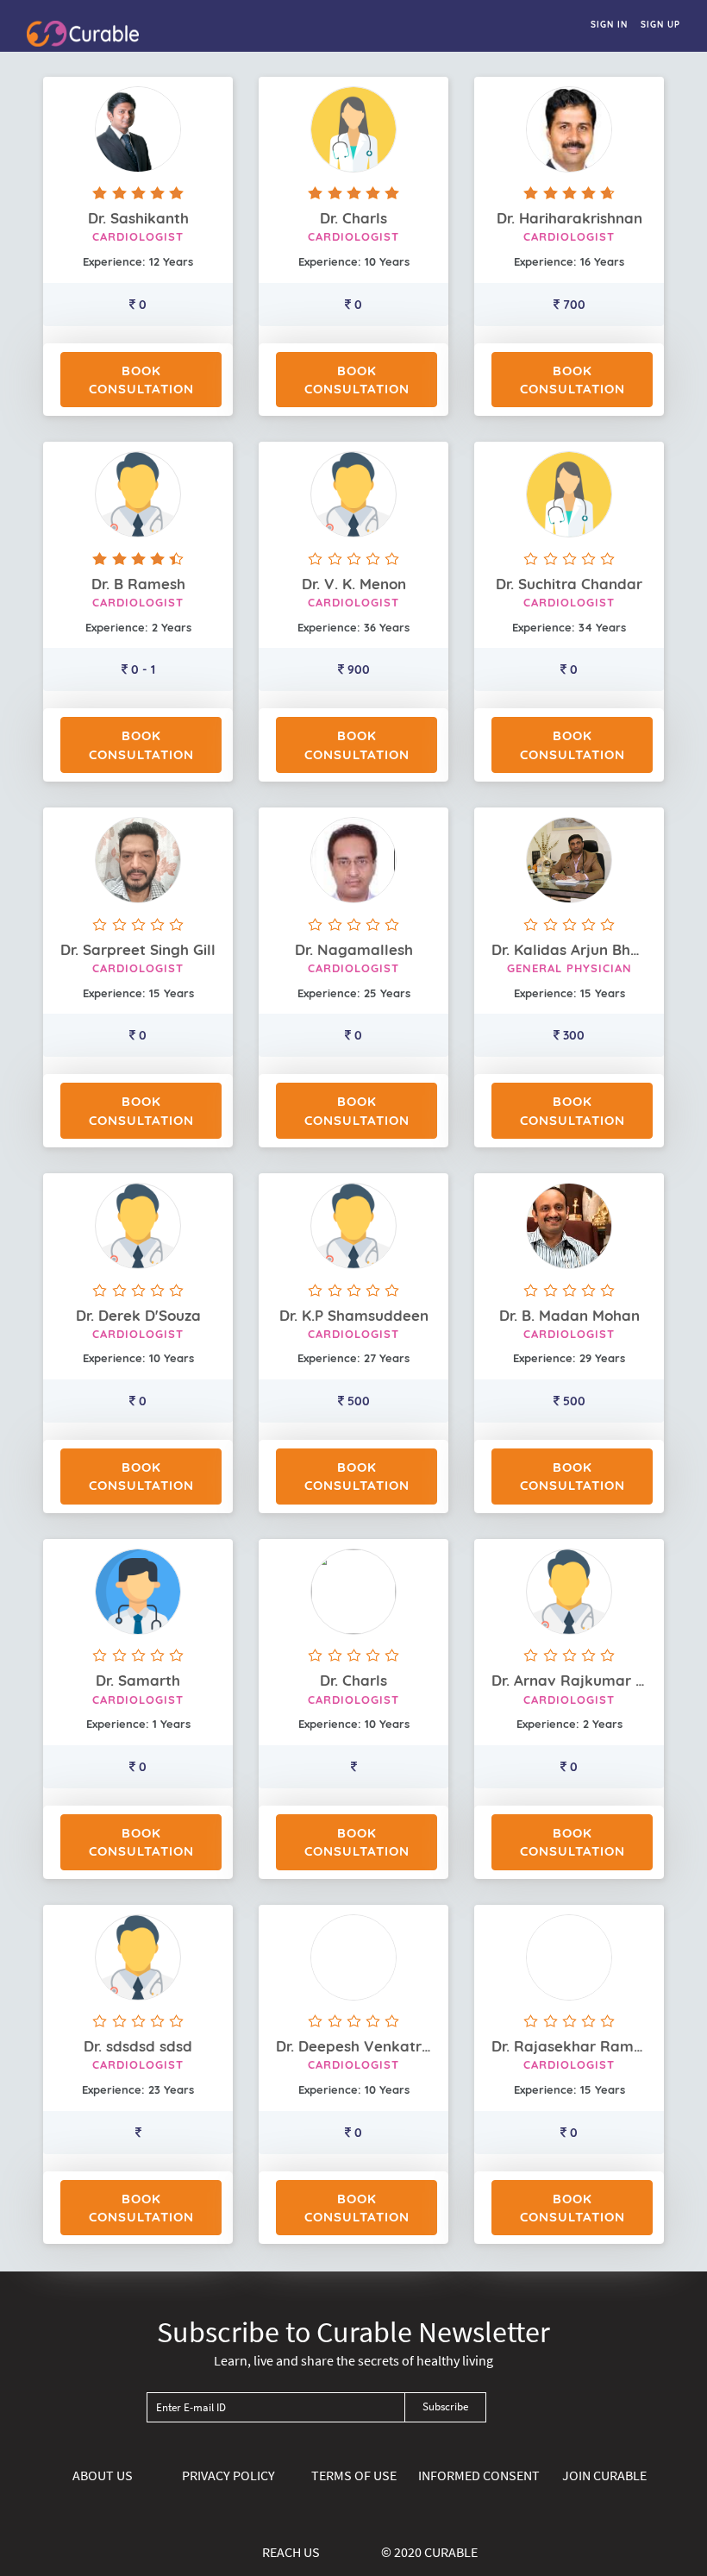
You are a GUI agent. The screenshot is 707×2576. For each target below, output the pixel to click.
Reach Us (291, 2552)
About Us (103, 2475)
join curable (604, 2475)
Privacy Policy (228, 2475)
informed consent (479, 2475)
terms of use (354, 2475)
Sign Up (660, 25)
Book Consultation (141, 380)
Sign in (609, 25)
